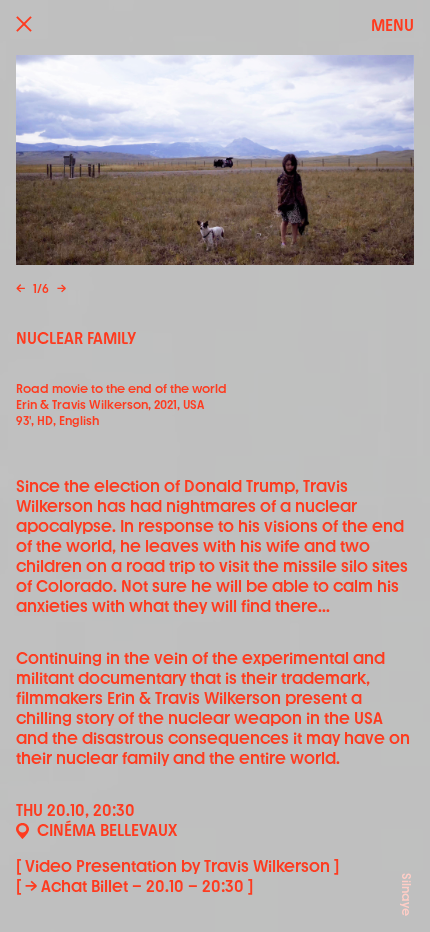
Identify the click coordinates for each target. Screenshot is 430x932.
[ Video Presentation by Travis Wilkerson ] (177, 866)
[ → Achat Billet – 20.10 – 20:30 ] (134, 886)
